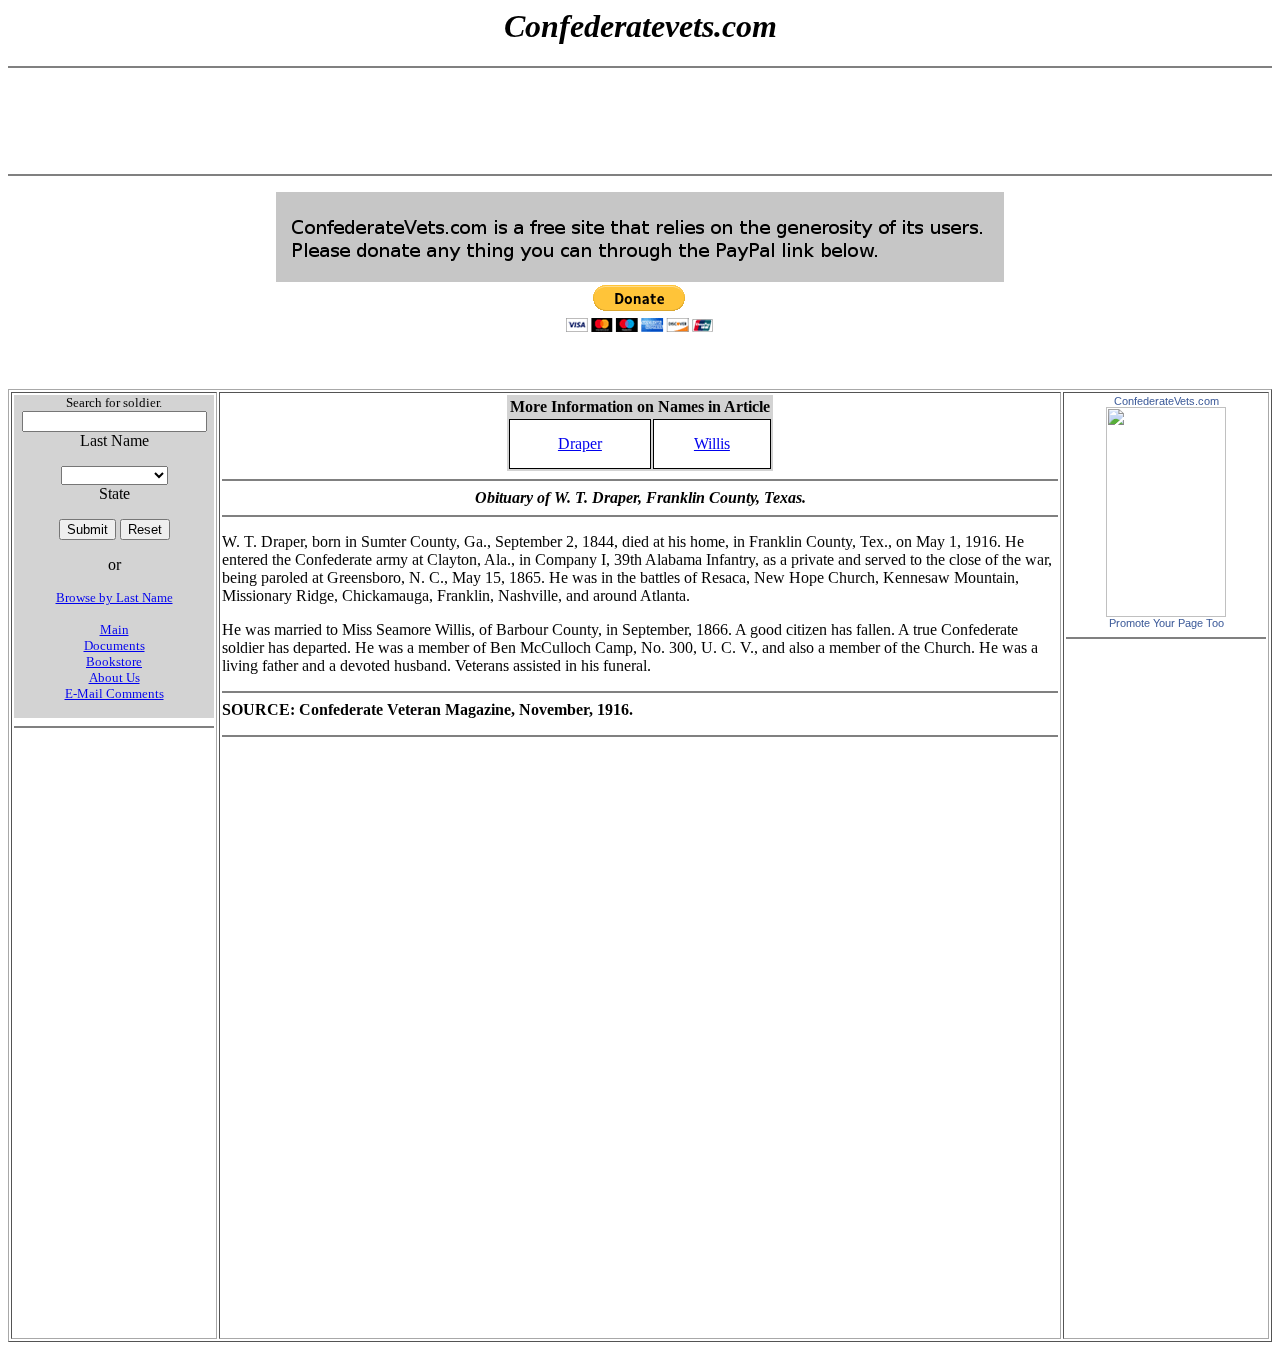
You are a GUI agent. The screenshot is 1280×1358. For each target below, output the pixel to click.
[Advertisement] (640, 121)
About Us (114, 677)
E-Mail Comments (114, 693)
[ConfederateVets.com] (1166, 611)
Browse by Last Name (114, 597)
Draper (580, 443)
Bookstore (114, 661)
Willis (712, 443)
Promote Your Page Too (1166, 623)
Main (114, 629)
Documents (114, 645)
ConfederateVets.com (1166, 401)
